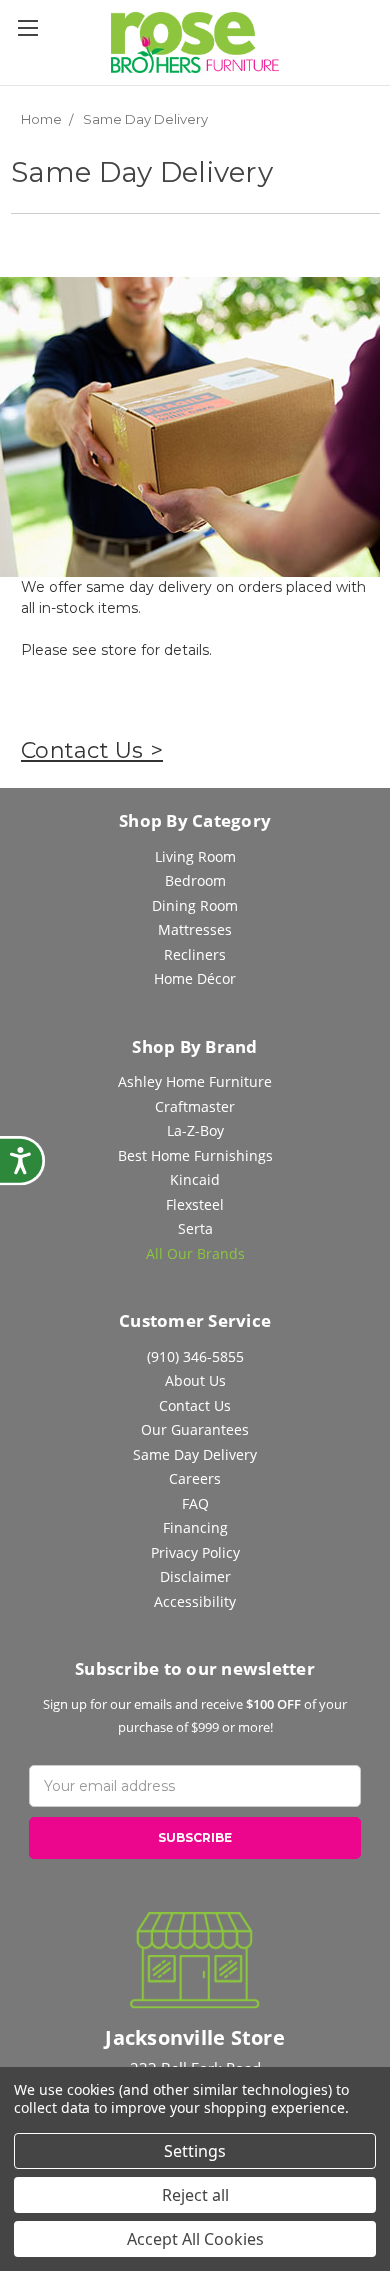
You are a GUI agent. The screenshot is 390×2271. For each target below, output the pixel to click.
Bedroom (195, 880)
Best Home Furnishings (195, 1155)
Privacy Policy (195, 1552)
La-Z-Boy (195, 1130)
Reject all (195, 2195)
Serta (195, 1228)
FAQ (195, 1503)
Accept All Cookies (195, 2239)
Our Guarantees (195, 1429)
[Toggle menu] (27, 27)
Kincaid (195, 1179)
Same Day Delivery (195, 1454)
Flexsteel (195, 1204)
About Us (195, 1380)
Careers (195, 1478)
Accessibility (195, 1601)
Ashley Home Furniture (195, 1081)
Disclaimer (195, 1576)
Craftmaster (195, 1106)
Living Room (195, 856)
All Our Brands (195, 1253)
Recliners (195, 954)
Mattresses (195, 929)
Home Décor (195, 978)
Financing (195, 1527)
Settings (195, 2151)
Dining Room (195, 905)
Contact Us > (92, 750)
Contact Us (195, 1405)
